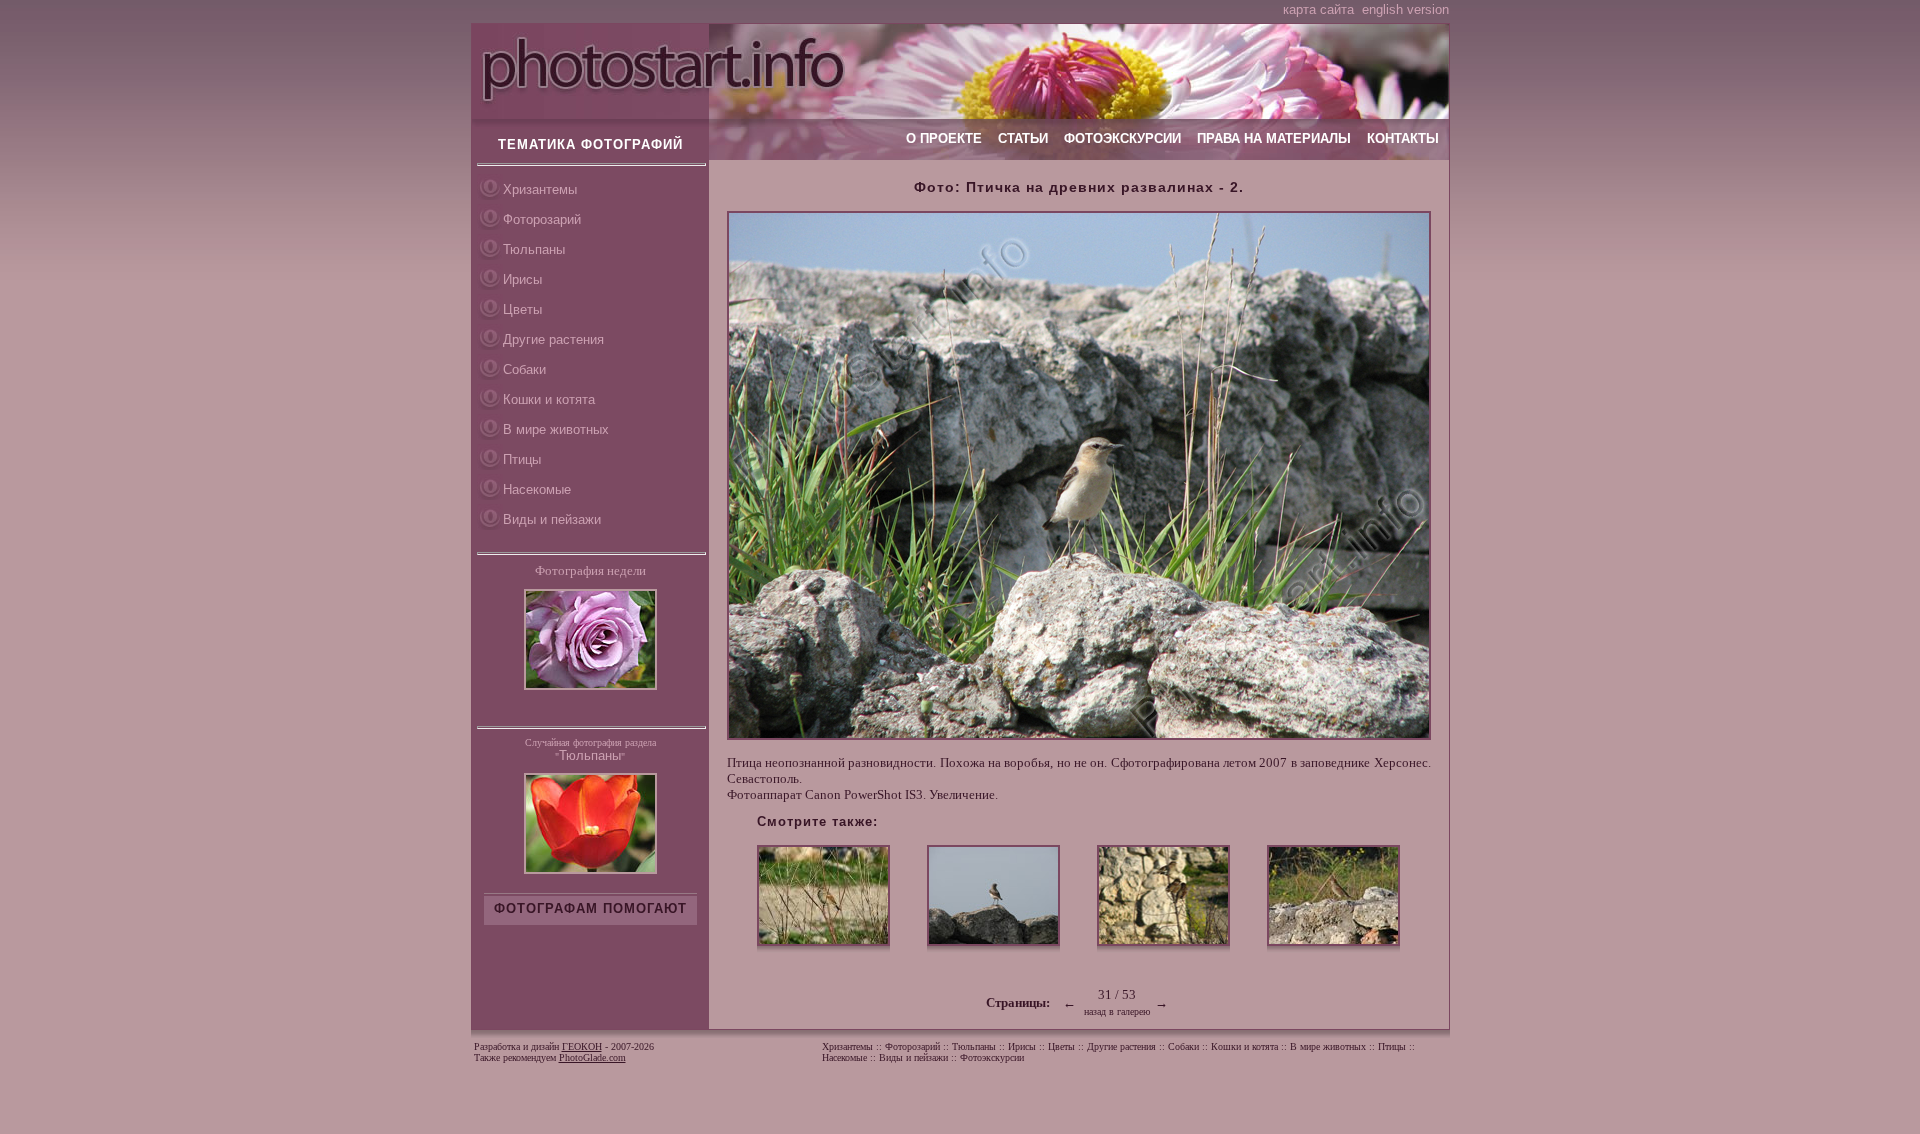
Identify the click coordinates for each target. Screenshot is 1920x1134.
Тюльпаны (534, 249)
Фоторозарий (542, 219)
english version (1405, 9)
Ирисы (522, 279)
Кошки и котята (549, 399)
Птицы (522, 459)
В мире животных (556, 429)
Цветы (522, 309)
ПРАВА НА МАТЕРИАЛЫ (1274, 138)
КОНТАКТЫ (1403, 138)
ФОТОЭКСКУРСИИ (1122, 138)
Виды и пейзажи (552, 519)
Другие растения (553, 339)
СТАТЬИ (1023, 138)
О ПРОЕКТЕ (944, 138)
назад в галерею (1117, 1011)
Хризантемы (540, 189)
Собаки (524, 369)
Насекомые (537, 489)
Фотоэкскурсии (992, 1057)
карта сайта (1318, 9)
